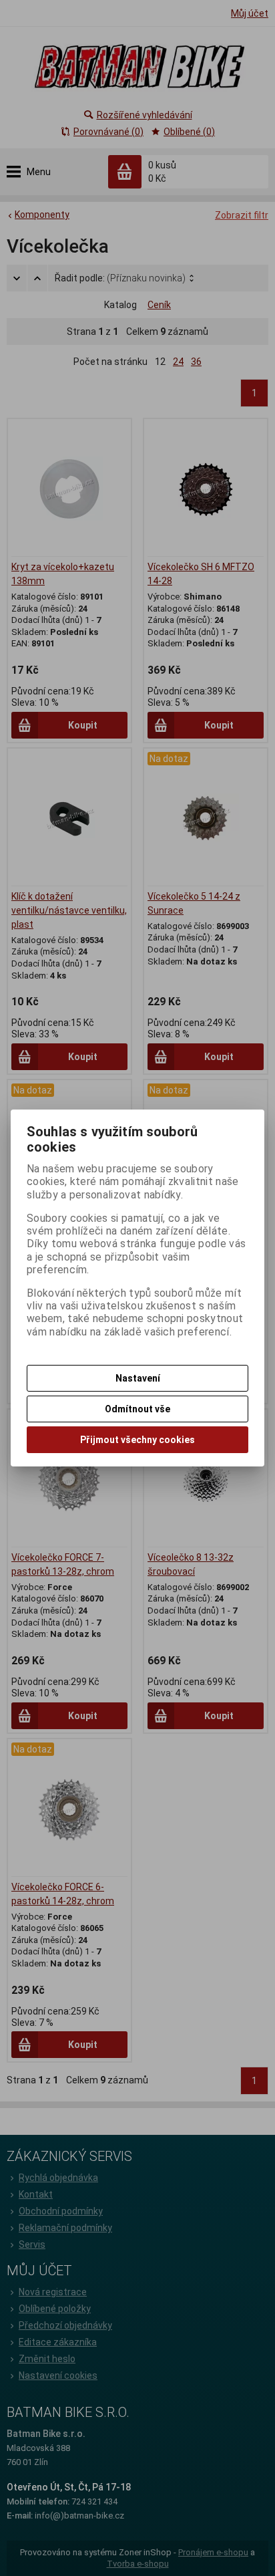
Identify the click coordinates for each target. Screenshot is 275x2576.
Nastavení (138, 1378)
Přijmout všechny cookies (137, 1440)
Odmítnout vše (137, 1409)
